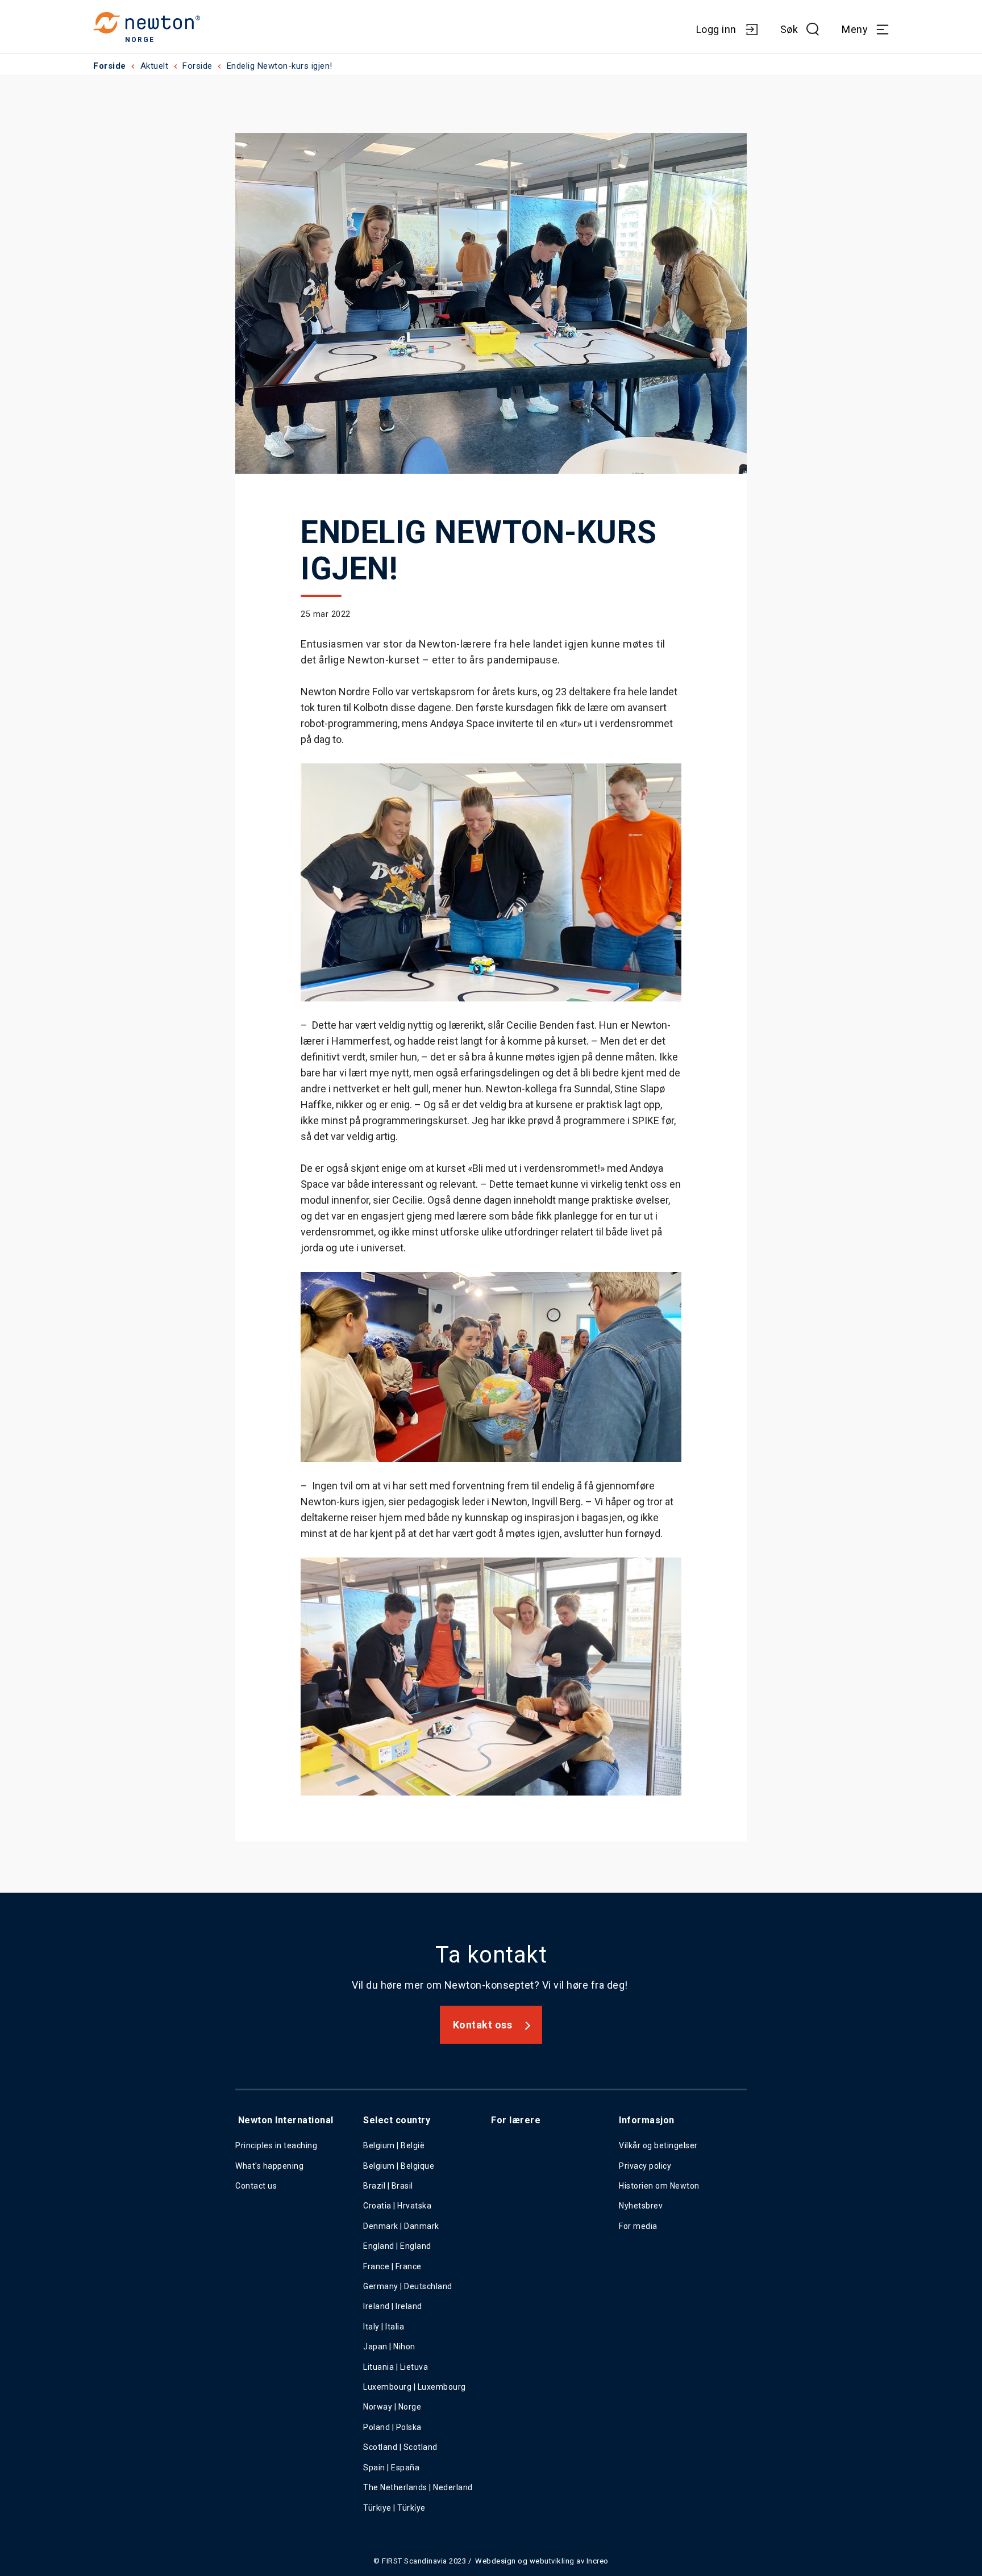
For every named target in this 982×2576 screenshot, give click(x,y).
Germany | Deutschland (408, 2286)
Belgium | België (394, 2145)
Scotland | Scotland (400, 2447)
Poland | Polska (392, 2427)
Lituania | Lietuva (396, 2367)
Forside (110, 66)
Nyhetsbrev (641, 2206)
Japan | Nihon (389, 2347)
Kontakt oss (483, 2025)
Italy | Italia (384, 2327)
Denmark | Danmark (401, 2226)
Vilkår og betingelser (658, 2145)
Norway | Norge (392, 2407)
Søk (789, 29)
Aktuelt (155, 66)
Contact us (256, 2186)
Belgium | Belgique (399, 2166)
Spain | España (392, 2468)
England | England (397, 2246)
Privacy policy (645, 2166)
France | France (392, 2266)
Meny (855, 29)
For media (638, 2226)
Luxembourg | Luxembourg (415, 2387)
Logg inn (716, 29)
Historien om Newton (659, 2186)
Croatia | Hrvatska (397, 2206)
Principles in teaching (276, 2145)
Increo (598, 2561)
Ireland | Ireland (393, 2306)
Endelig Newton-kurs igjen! (280, 66)
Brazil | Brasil (388, 2186)
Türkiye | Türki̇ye (394, 2508)
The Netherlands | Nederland (418, 2487)
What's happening (269, 2166)
